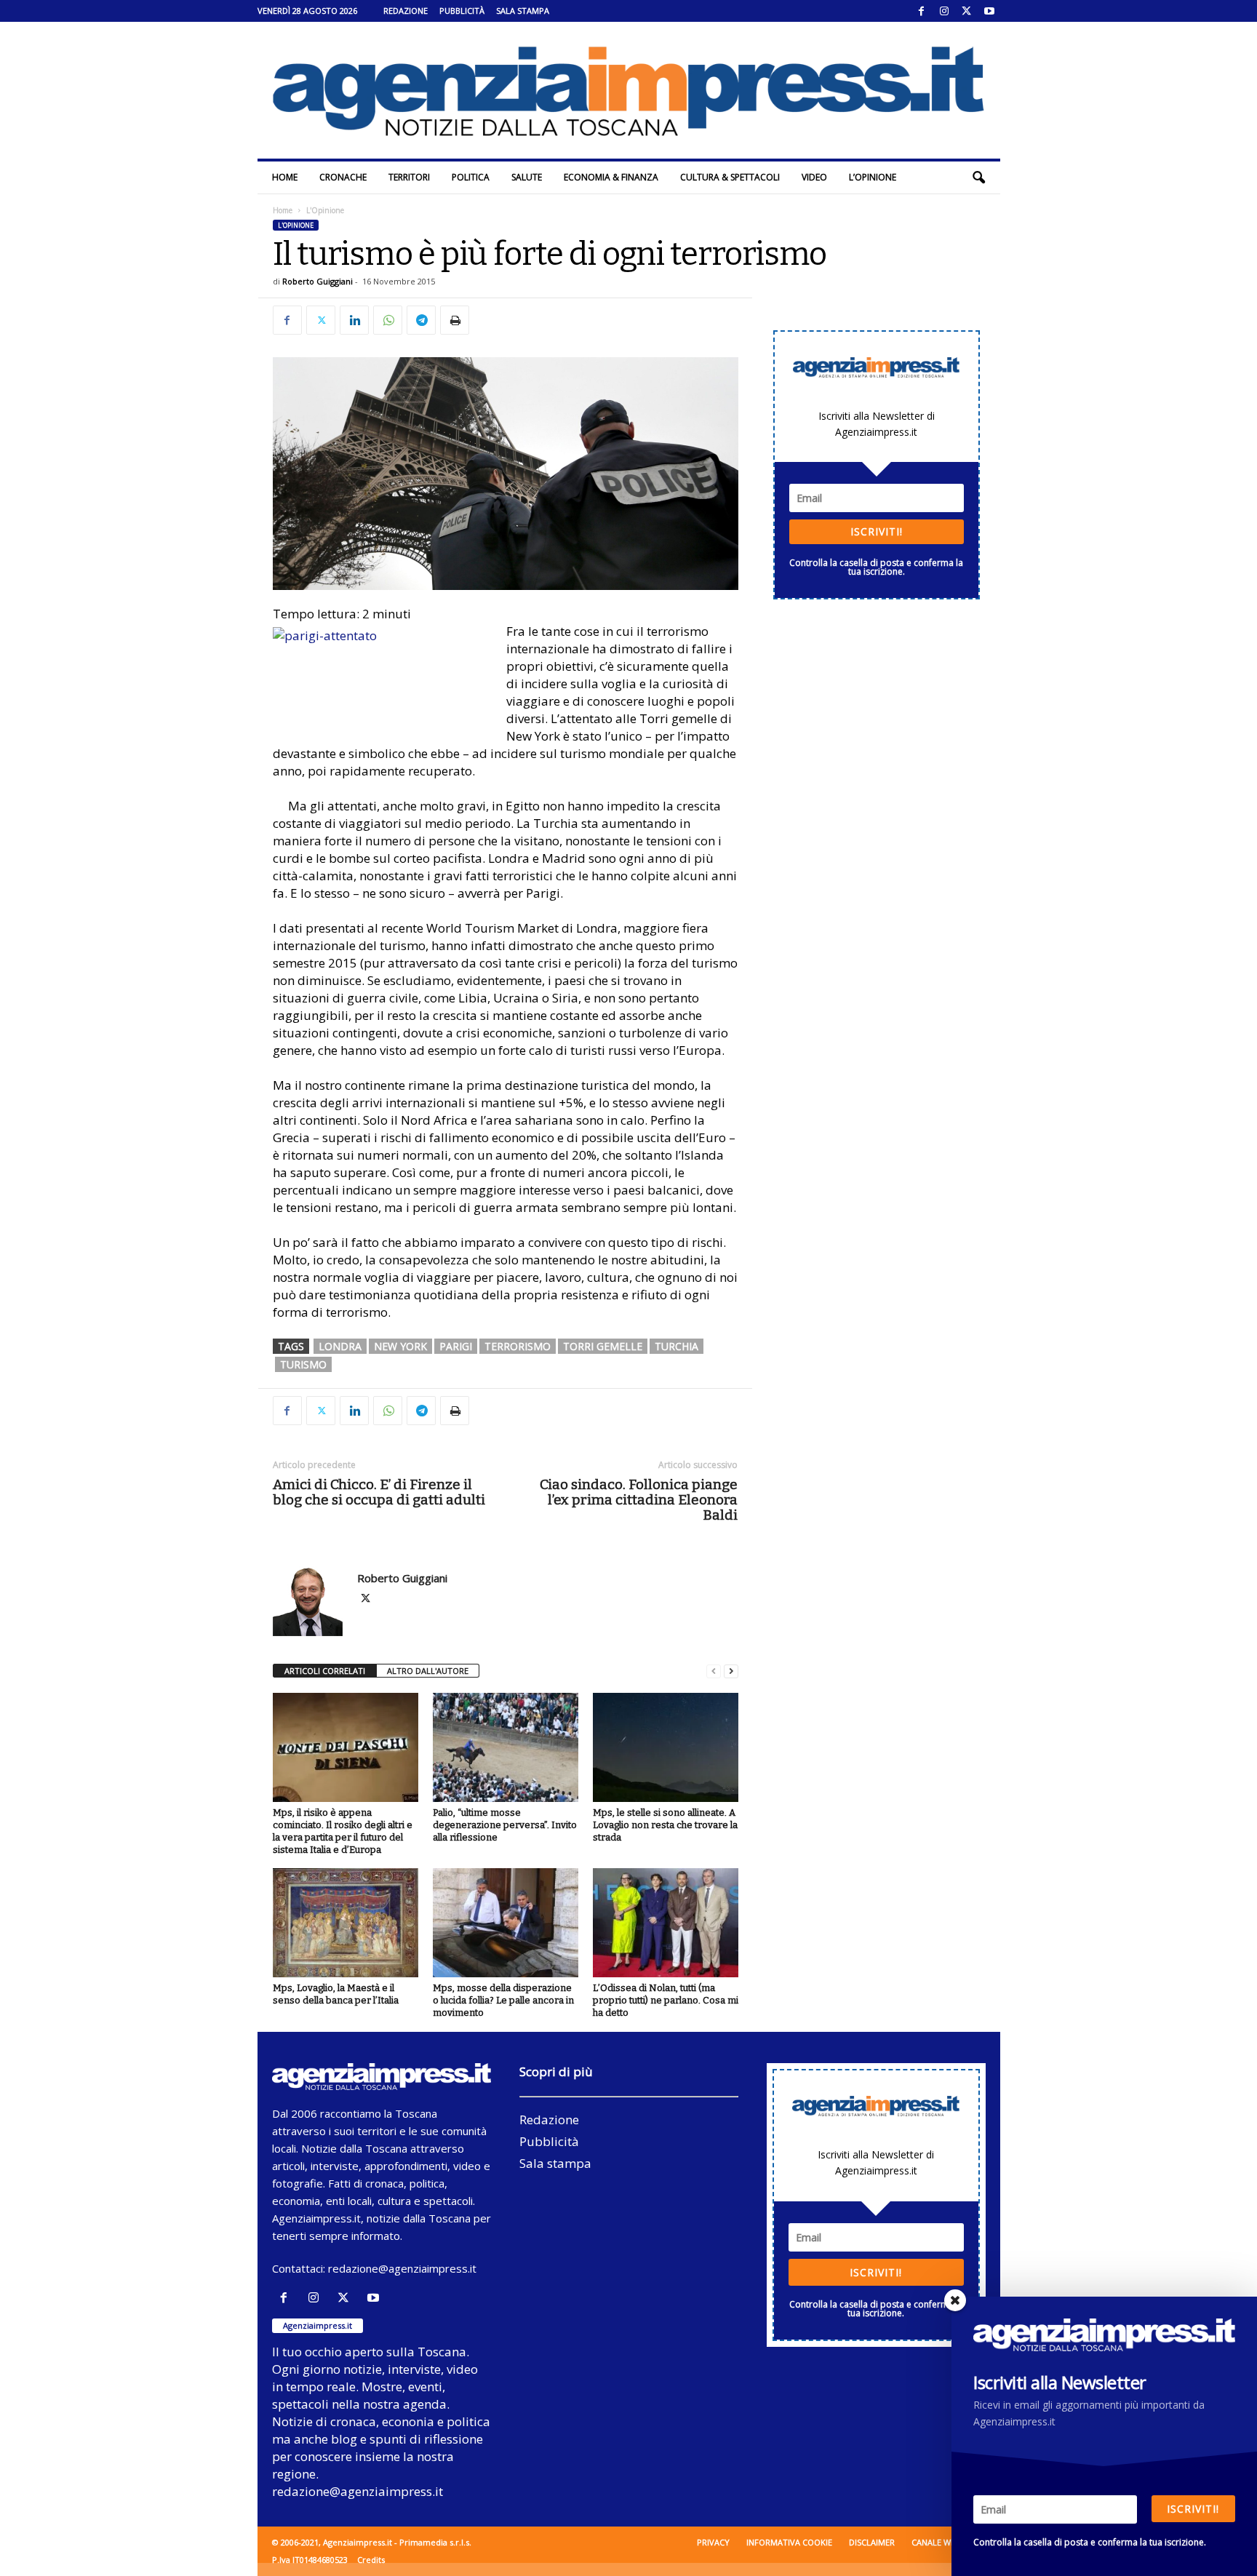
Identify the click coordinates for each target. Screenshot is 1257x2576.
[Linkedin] (354, 320)
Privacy (713, 2542)
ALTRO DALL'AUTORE (428, 1671)
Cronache (343, 177)
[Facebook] (922, 11)
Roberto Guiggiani (318, 281)
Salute (527, 177)
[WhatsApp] (388, 320)
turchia (677, 1346)
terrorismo (518, 1346)
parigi (456, 1346)
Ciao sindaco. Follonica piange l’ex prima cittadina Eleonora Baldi (639, 1500)
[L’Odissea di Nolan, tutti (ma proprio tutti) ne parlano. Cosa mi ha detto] (666, 1923)
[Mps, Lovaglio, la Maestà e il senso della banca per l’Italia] (346, 1923)
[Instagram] (944, 11)
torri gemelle (603, 1346)
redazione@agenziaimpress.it (402, 2268)
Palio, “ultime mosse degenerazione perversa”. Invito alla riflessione (505, 1825)
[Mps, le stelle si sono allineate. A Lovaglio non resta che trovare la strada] (666, 1747)
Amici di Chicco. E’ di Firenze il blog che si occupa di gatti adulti (379, 1492)
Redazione (406, 11)
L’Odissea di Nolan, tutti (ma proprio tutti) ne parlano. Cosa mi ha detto (666, 2000)
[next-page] (731, 1671)
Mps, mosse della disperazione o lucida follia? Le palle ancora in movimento (503, 2000)
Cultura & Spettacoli (730, 177)
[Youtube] (989, 11)
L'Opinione (296, 225)
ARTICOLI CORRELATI (325, 1671)
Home (285, 177)
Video (814, 177)
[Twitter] (967, 11)
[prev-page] (714, 1671)
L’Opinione (873, 177)
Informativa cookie (789, 2542)
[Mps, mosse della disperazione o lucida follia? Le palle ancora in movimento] (506, 1923)
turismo (303, 1364)
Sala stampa (523, 11)
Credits (371, 2560)
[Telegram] (421, 320)
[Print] (455, 320)
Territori (409, 177)
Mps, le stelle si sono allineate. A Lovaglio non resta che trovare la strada (665, 1825)
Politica (471, 177)
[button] (978, 178)
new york (400, 1346)
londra (340, 1346)
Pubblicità (462, 11)
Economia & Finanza (611, 177)
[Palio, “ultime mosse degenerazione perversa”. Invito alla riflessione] (506, 1747)
